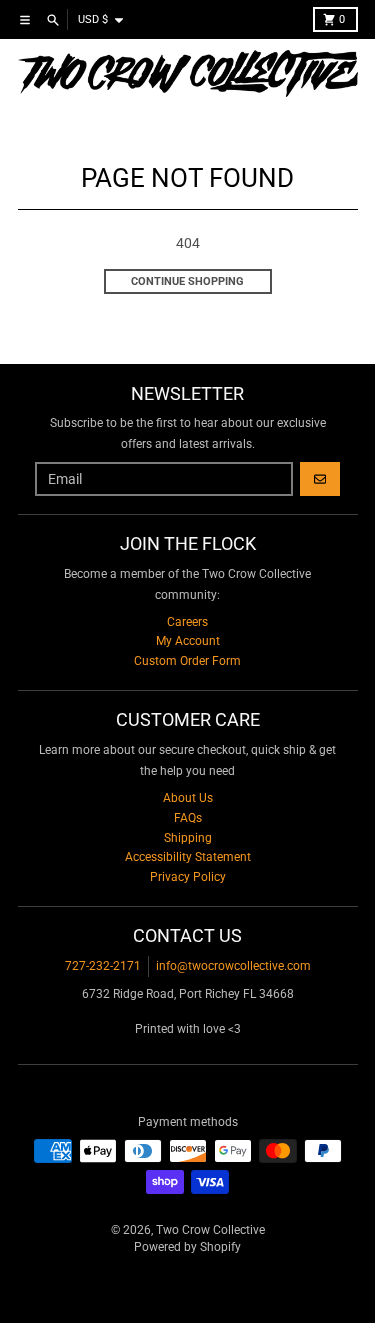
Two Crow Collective (210, 1230)
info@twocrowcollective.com (233, 966)
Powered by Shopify (187, 1247)
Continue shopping (187, 281)
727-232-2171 (103, 966)
